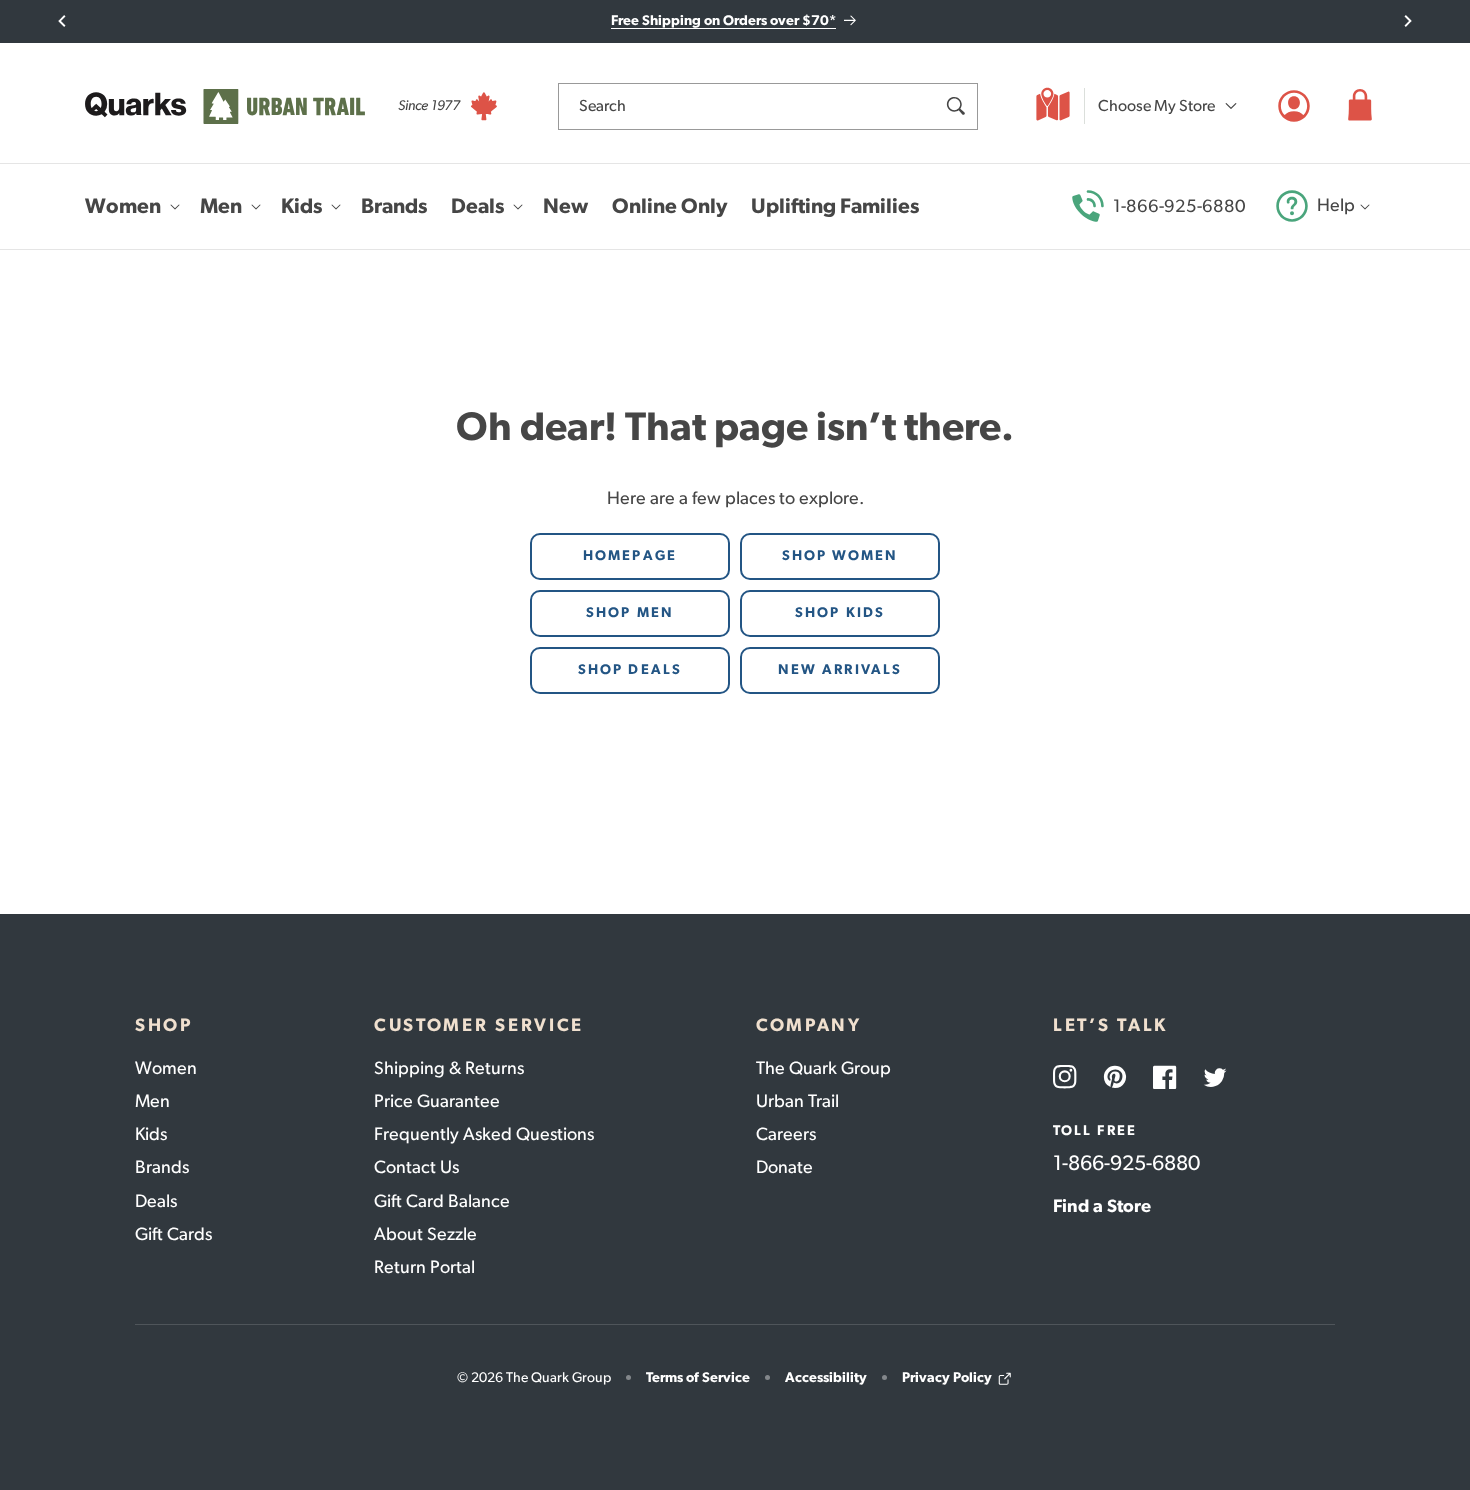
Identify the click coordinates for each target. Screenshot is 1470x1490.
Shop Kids (840, 612)
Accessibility (826, 1377)
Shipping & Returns (449, 1068)
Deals (156, 1201)
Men (152, 1101)
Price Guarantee (437, 1101)
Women (166, 1068)
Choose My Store (1156, 105)
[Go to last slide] (62, 21)
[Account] (1294, 106)
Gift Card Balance (442, 1201)
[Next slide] (1407, 21)
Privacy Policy (947, 1377)
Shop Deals (630, 669)
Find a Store (1102, 1206)
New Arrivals (840, 669)
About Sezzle (425, 1234)
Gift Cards (173, 1234)
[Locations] (1053, 106)
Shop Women (840, 555)
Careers (786, 1134)
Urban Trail (797, 1101)
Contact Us (416, 1167)
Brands (162, 1167)
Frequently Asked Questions (484, 1134)
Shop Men (630, 612)
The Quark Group (823, 1068)
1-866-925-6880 (1179, 206)
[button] (1360, 106)
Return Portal (424, 1267)
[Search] (955, 106)
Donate (784, 1167)
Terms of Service (698, 1377)
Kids (151, 1134)
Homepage (630, 555)
